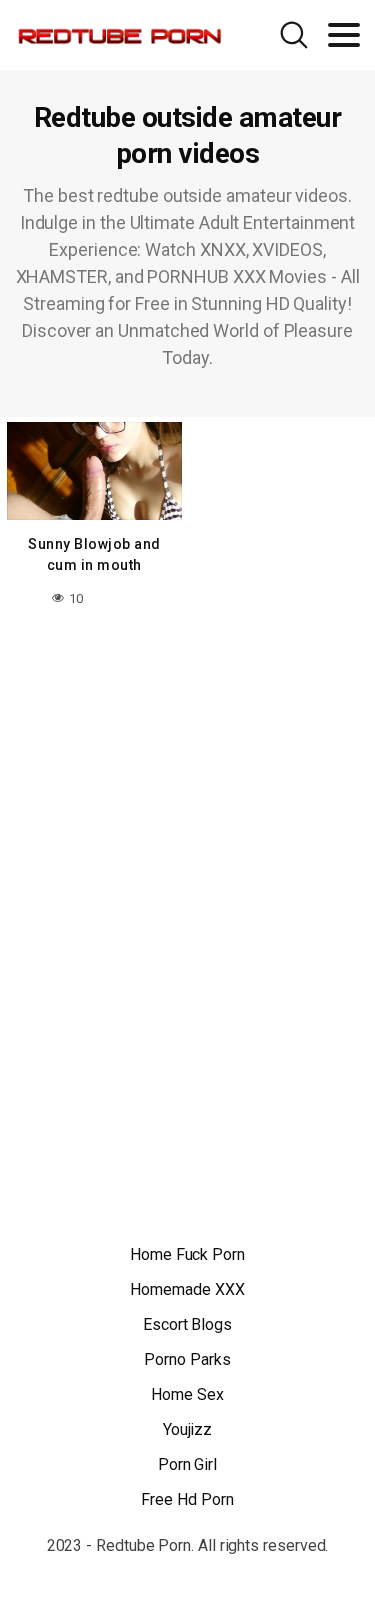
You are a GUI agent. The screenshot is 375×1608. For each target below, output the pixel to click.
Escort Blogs (187, 1324)
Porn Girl (187, 1464)
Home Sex (187, 1394)
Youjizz (187, 1429)
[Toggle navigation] (344, 35)
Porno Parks (187, 1359)
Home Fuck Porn (187, 1254)
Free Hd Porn (187, 1499)
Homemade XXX (187, 1289)
